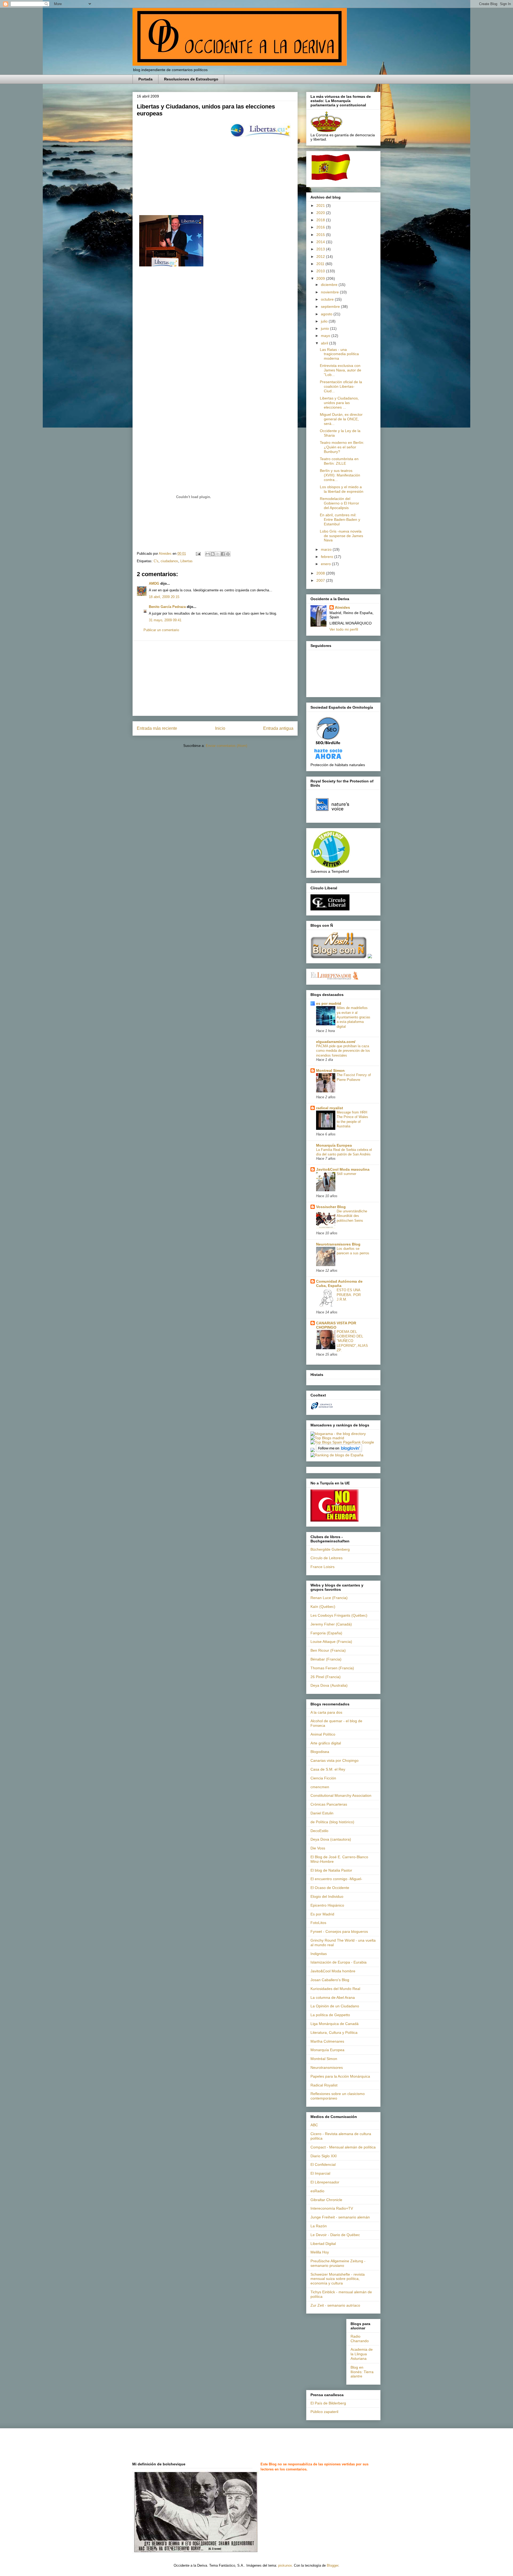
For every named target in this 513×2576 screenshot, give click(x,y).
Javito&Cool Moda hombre (333, 1971)
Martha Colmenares (327, 2041)
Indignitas (319, 1954)
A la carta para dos (326, 1712)
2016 (321, 227)
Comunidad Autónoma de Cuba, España (339, 1283)
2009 (321, 278)
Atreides (342, 607)
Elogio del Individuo (327, 1896)
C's (156, 561)
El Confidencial (323, 2164)
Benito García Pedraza (167, 607)
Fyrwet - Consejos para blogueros (339, 1931)
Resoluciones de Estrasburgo (191, 79)
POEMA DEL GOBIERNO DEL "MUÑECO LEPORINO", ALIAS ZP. (352, 1341)
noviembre (330, 292)
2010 (321, 271)
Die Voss (318, 1848)
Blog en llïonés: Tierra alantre (362, 2372)
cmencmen (320, 1787)
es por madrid (329, 1003)
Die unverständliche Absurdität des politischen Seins (352, 1216)
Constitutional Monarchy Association (341, 1795)
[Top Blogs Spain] (326, 1442)
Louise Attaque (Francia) (331, 1642)
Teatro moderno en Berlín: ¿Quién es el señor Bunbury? (342, 447)
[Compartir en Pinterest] (228, 554)
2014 (321, 242)
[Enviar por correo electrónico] (208, 554)
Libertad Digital (323, 2244)
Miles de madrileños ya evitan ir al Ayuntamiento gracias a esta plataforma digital (353, 1017)
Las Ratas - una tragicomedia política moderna (339, 354)
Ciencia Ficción (323, 1778)
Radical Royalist (324, 2085)
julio (325, 321)
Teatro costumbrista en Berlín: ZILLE (339, 461)
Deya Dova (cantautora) (331, 1839)
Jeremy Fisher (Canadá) (331, 1624)
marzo (327, 549)
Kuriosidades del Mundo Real (335, 1989)
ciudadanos (169, 561)
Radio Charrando (360, 2339)
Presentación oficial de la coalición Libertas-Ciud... (341, 386)
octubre (328, 299)
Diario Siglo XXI (324, 2156)
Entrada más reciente (157, 728)
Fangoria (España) (326, 1633)
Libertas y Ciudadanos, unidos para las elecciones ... (339, 403)
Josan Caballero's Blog (330, 1980)
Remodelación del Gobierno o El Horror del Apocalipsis (339, 503)
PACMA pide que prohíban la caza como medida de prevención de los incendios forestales (343, 1051)
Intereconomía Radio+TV (332, 2208)
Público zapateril (324, 2412)
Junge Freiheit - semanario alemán (340, 2217)
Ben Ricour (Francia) (328, 1650)
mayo (326, 336)
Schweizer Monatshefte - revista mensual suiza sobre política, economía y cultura (338, 2279)
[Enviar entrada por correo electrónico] (198, 554)
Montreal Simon (330, 1070)
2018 (321, 220)
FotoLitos (318, 1923)
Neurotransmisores (327, 2067)
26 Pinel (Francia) (326, 1677)
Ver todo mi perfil (344, 629)
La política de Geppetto (330, 2015)
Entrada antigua (278, 728)
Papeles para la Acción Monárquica (340, 2076)
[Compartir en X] (218, 554)
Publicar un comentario (161, 630)
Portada (145, 79)
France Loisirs (322, 1567)
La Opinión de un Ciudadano (335, 2006)
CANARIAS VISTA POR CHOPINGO (336, 1325)
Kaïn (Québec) (323, 1607)
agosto (327, 314)
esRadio (317, 2191)
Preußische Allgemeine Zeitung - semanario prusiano (338, 2263)
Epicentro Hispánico (327, 1905)
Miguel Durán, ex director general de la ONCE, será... (341, 419)
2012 (321, 257)
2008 (321, 573)
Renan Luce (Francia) (329, 1598)
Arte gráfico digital (326, 1743)
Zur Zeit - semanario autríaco (335, 2305)
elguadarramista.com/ (336, 1042)
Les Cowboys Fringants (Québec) (339, 1615)
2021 (321, 205)
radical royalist (330, 1108)
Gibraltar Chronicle (326, 2200)
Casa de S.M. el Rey (328, 1769)
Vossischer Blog (331, 1207)
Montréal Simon (324, 2059)
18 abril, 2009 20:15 (164, 597)
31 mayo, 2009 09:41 (165, 620)
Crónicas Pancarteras (329, 1804)
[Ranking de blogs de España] (337, 1455)
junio (325, 328)
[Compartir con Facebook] (223, 554)
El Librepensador (325, 2182)
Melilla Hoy (320, 2252)
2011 (321, 264)
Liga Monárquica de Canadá (335, 2024)
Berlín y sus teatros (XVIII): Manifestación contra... (340, 475)
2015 (321, 235)
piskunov (285, 2565)
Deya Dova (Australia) (329, 1685)
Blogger (333, 2565)
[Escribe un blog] (213, 554)
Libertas (186, 561)
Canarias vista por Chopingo (335, 1760)
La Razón (319, 2226)
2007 (321, 580)
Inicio (220, 728)
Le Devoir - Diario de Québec (335, 2235)
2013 (321, 249)
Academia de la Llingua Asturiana (362, 2354)
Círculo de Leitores (327, 1558)
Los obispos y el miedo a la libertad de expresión (342, 489)
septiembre (331, 307)
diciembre (330, 285)
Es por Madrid (322, 1914)
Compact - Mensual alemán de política (343, 2147)
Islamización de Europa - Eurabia (339, 1962)
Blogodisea (320, 1752)
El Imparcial (320, 2173)
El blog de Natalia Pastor (331, 1870)
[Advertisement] (215, 678)
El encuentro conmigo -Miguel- (336, 1879)
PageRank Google (359, 1442)
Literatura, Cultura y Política (334, 2032)
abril (325, 343)
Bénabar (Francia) (326, 1659)
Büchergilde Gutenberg (330, 1549)
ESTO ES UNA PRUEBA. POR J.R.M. (349, 1295)
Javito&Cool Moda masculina (343, 1169)
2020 (321, 213)
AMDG (154, 583)
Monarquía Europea (334, 1145)
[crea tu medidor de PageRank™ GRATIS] (313, 1451)
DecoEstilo (319, 1831)
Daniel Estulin (322, 1813)
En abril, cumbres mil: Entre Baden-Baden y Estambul (340, 519)
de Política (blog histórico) (332, 1822)
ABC (314, 2125)
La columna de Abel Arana (333, 1997)
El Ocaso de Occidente (330, 1888)
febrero (328, 557)
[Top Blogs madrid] (327, 1438)
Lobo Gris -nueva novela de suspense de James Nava (341, 536)
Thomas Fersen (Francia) (332, 1668)
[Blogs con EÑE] (339, 957)
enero (326, 564)
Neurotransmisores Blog (338, 1244)
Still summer (346, 1174)
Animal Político (323, 1734)
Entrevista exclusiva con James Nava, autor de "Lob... (341, 370)
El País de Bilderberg (328, 2403)
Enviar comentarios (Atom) (226, 746)
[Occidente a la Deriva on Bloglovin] (339, 1451)
